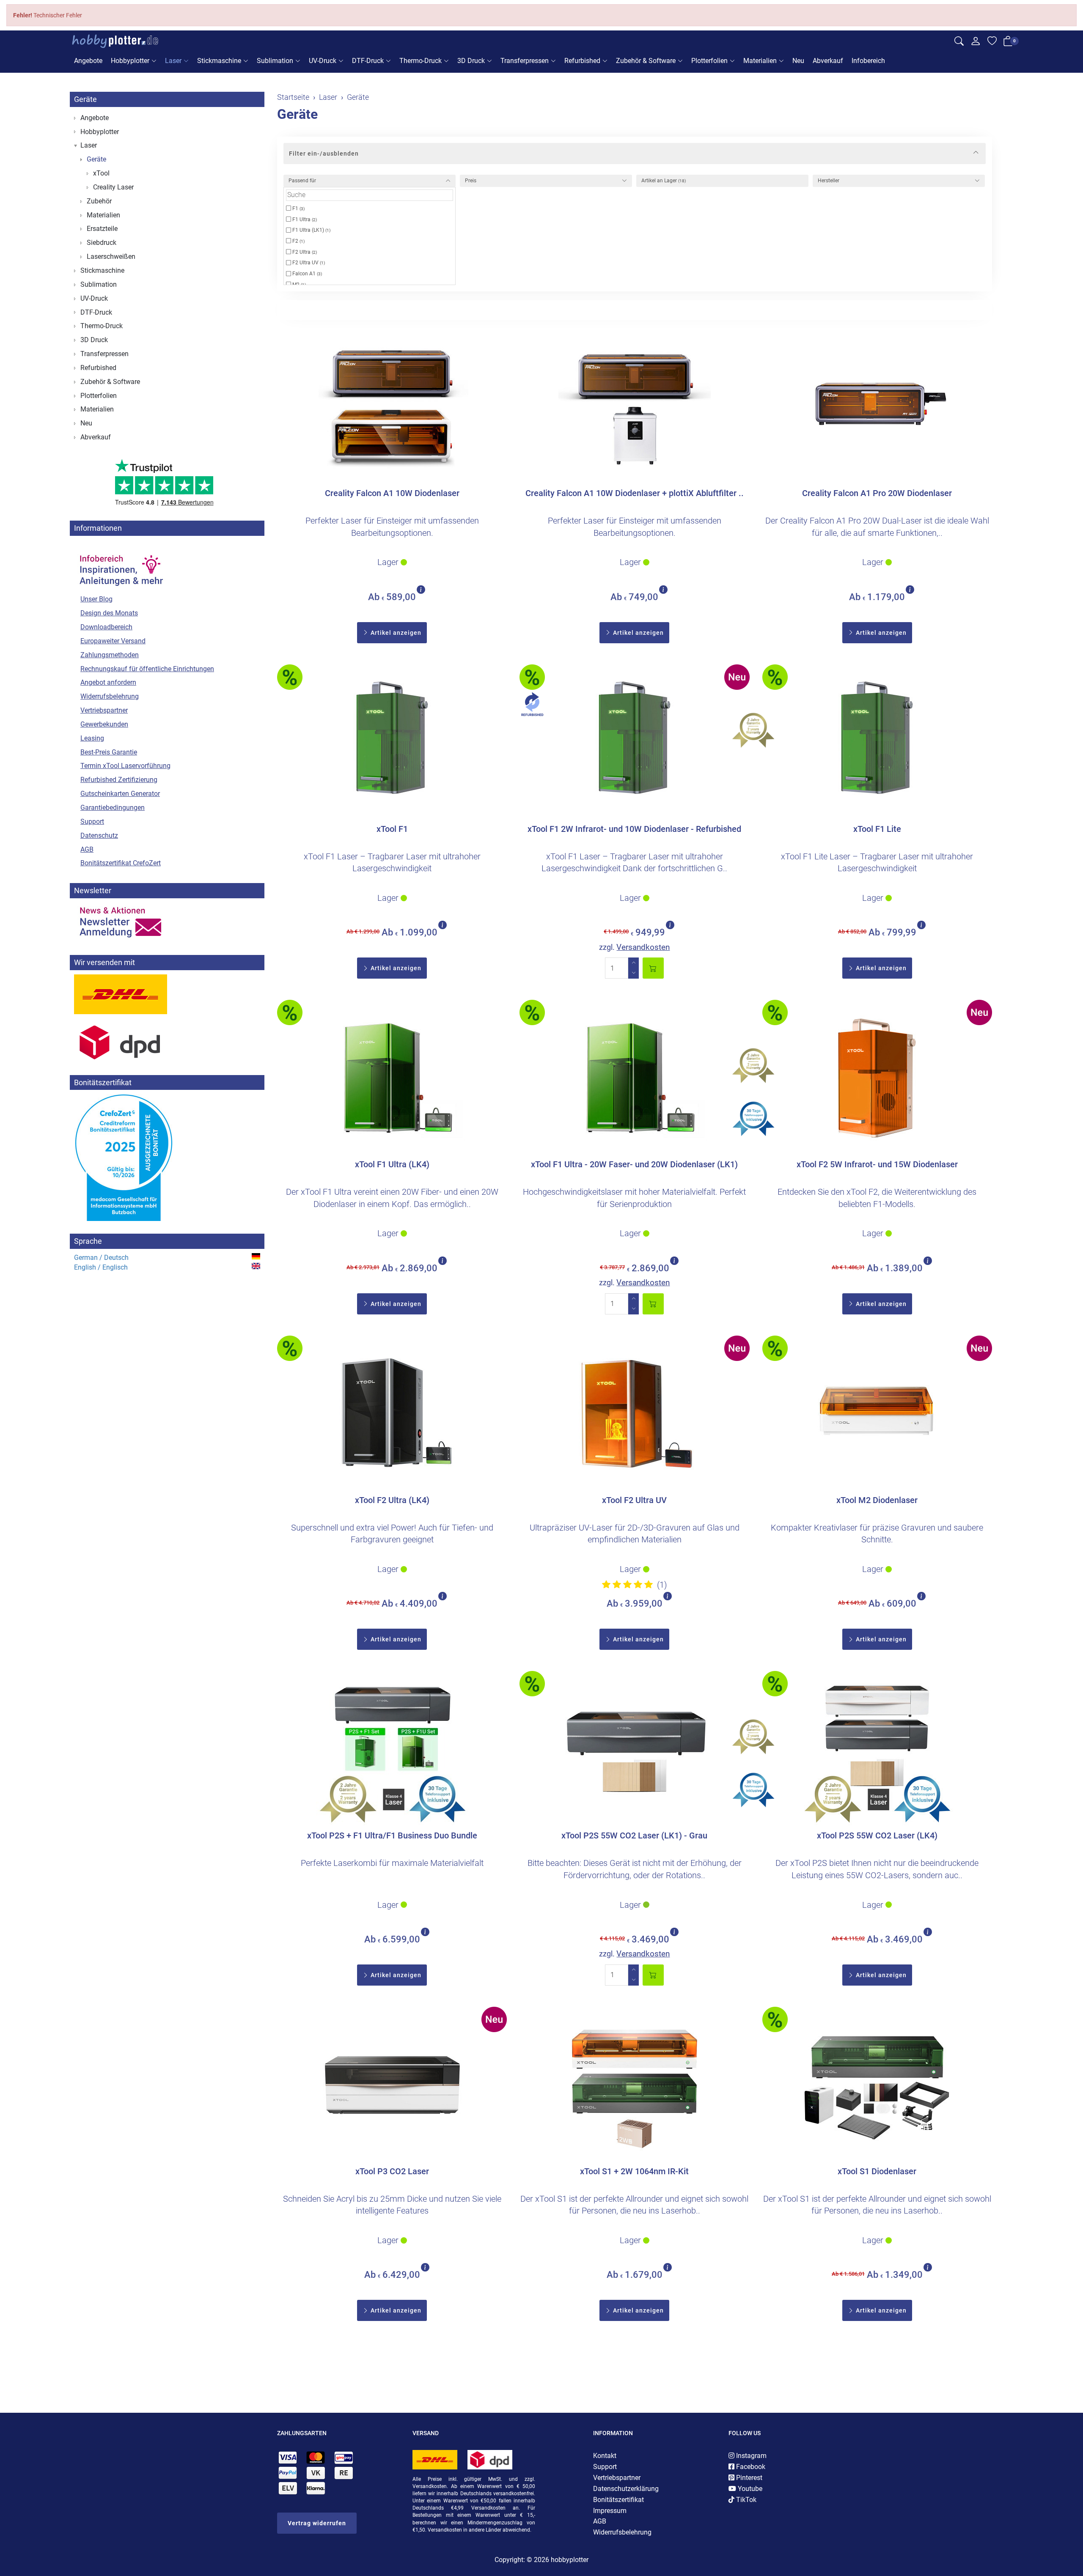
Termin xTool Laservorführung (125, 766)
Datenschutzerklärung (626, 2489)
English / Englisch (101, 1267)
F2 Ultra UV (308, 263)
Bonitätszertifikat (618, 2500)
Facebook (750, 2467)
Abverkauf (828, 61)
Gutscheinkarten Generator (120, 794)
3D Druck (471, 61)
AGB (87, 849)
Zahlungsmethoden (110, 655)
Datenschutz (99, 835)
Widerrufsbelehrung (110, 696)
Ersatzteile (102, 229)
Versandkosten (643, 947)
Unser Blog (96, 599)
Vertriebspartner (104, 710)
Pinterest (748, 2478)
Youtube (749, 2489)
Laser (173, 61)
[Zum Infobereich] (121, 566)
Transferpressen (525, 61)
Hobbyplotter (130, 61)
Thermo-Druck (421, 61)
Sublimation (275, 61)
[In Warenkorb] (653, 968)
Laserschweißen (111, 257)
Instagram (750, 2456)
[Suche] (959, 42)
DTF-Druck (368, 61)
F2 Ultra (304, 252)
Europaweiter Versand (113, 641)
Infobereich (868, 61)
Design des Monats (109, 613)
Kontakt (605, 2456)
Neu (798, 61)
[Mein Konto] (976, 43)
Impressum (610, 2511)
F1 (298, 208)
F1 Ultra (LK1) (311, 230)
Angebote (88, 61)
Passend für (302, 181)
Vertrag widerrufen (317, 2523)
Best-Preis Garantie (109, 752)
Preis (471, 181)
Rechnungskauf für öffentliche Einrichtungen (147, 669)
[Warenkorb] (1008, 43)
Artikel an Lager (664, 181)
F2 (298, 241)
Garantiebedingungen (113, 808)
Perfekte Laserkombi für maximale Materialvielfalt (392, 1863)
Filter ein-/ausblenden (324, 154)
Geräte (297, 114)
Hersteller (829, 181)
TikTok (745, 2500)
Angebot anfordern (108, 682)
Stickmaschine (219, 61)
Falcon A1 (306, 274)
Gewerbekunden (104, 724)
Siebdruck (102, 243)
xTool (101, 173)
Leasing (92, 738)
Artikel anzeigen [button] (395, 633)
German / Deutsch (101, 1258)
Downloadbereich (106, 627)
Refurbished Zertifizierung (119, 780)
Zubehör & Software (646, 61)
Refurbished (582, 61)
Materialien (760, 61)
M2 (298, 285)
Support (92, 822)
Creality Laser (113, 187)
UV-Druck (323, 61)
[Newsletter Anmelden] (167, 922)
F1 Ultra (304, 219)
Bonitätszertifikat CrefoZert (121, 863)
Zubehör (99, 201)
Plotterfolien (709, 61)
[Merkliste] (992, 42)
